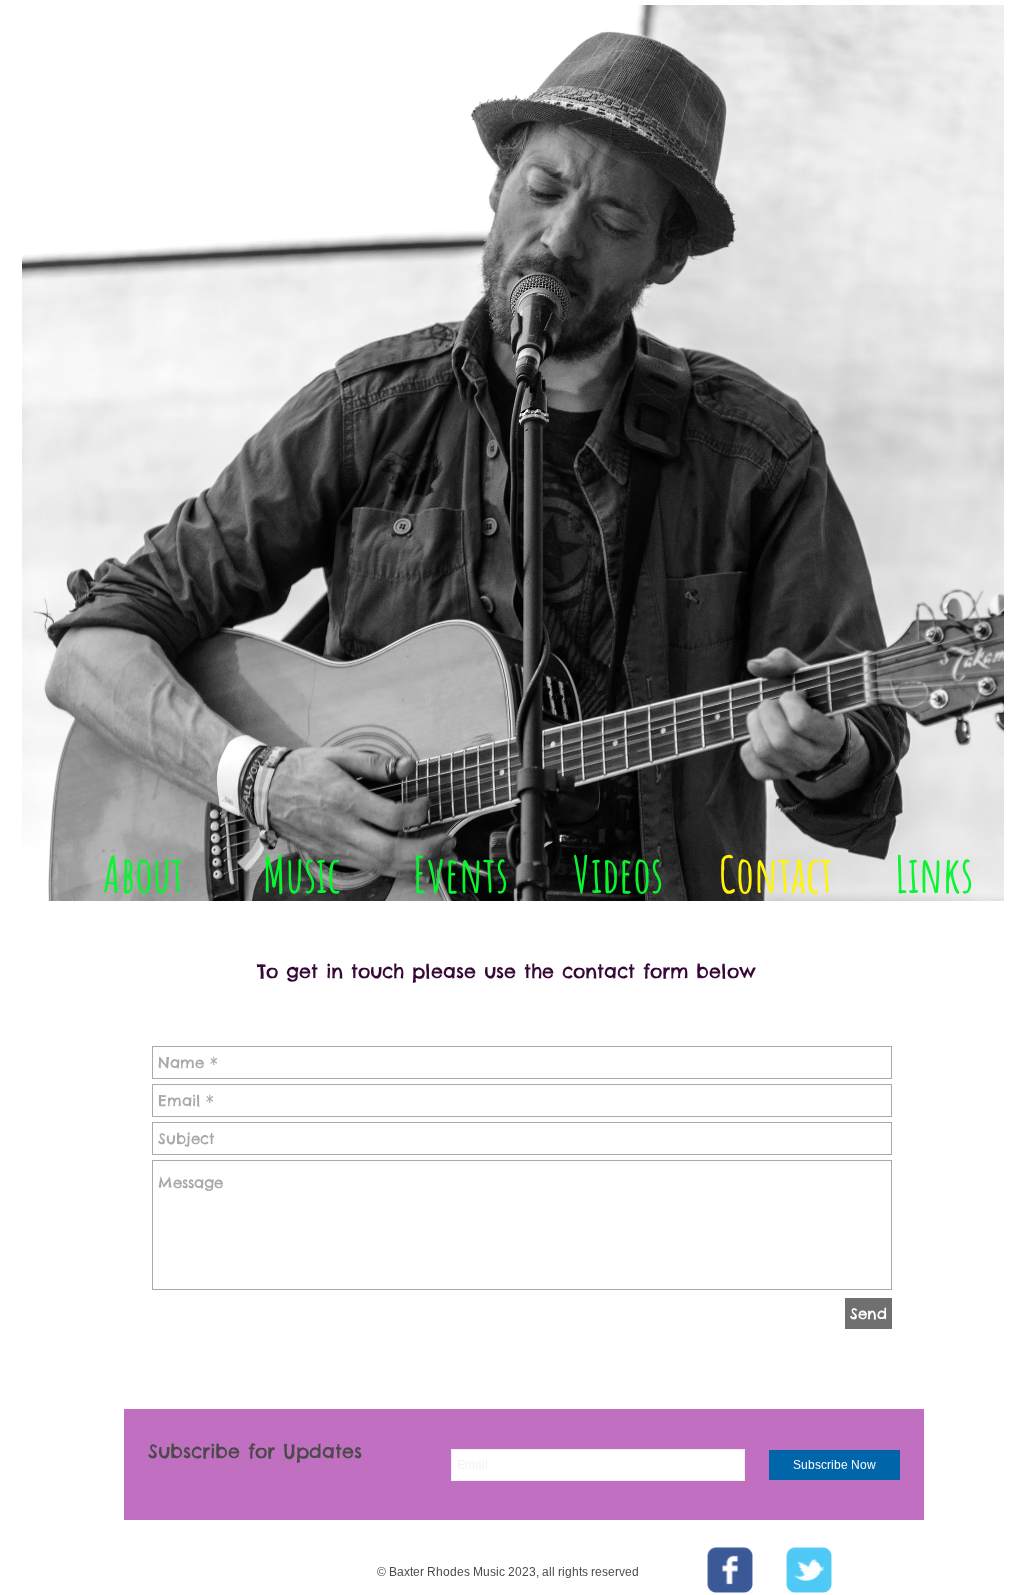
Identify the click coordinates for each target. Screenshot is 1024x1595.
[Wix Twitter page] (809, 1570)
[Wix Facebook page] (730, 1570)
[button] (754, 954)
